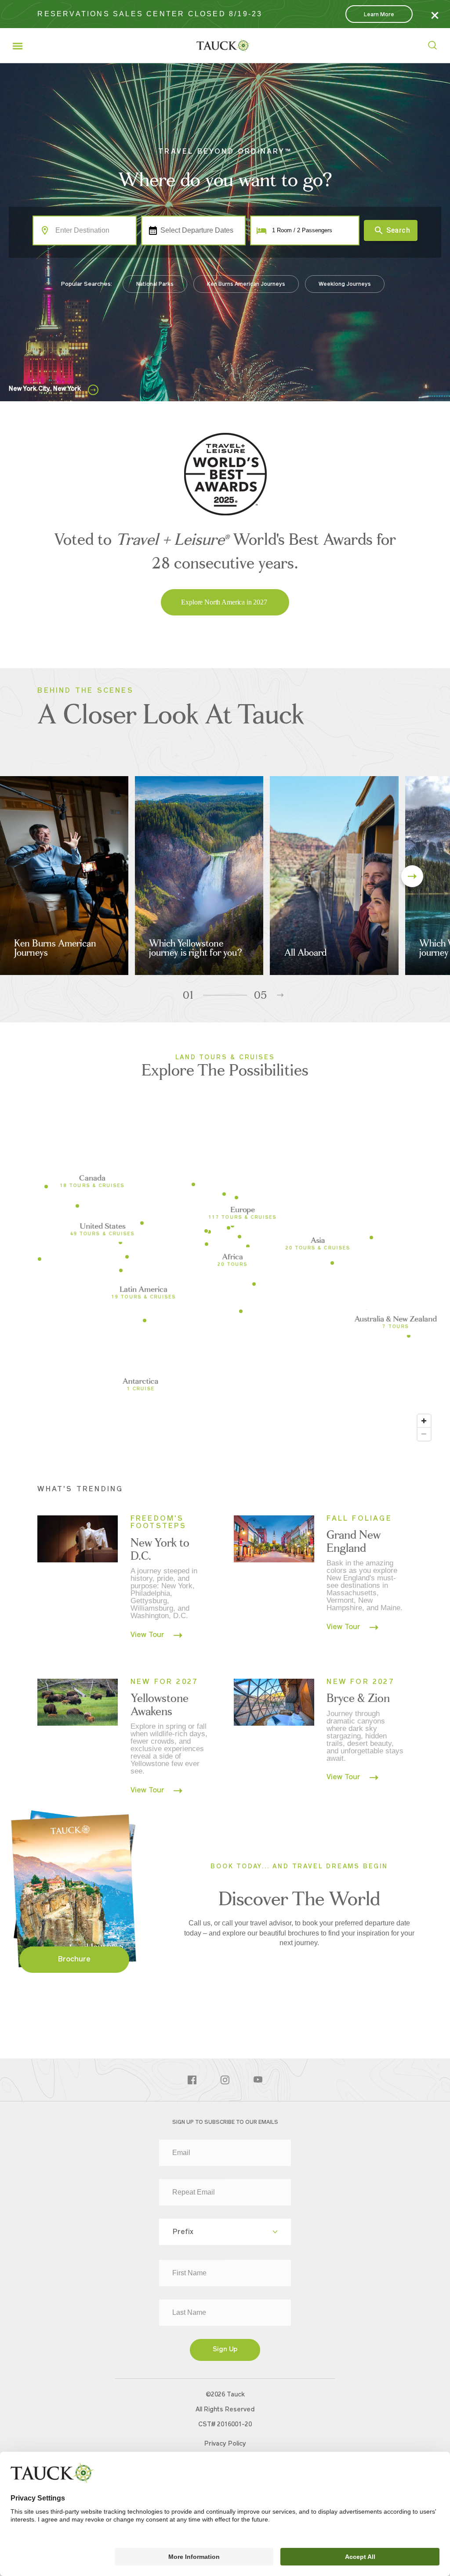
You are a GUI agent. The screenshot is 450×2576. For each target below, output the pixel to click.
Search (398, 230)
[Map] (225, 1284)
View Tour (149, 1635)
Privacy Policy (225, 2444)
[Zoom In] (424, 1421)
